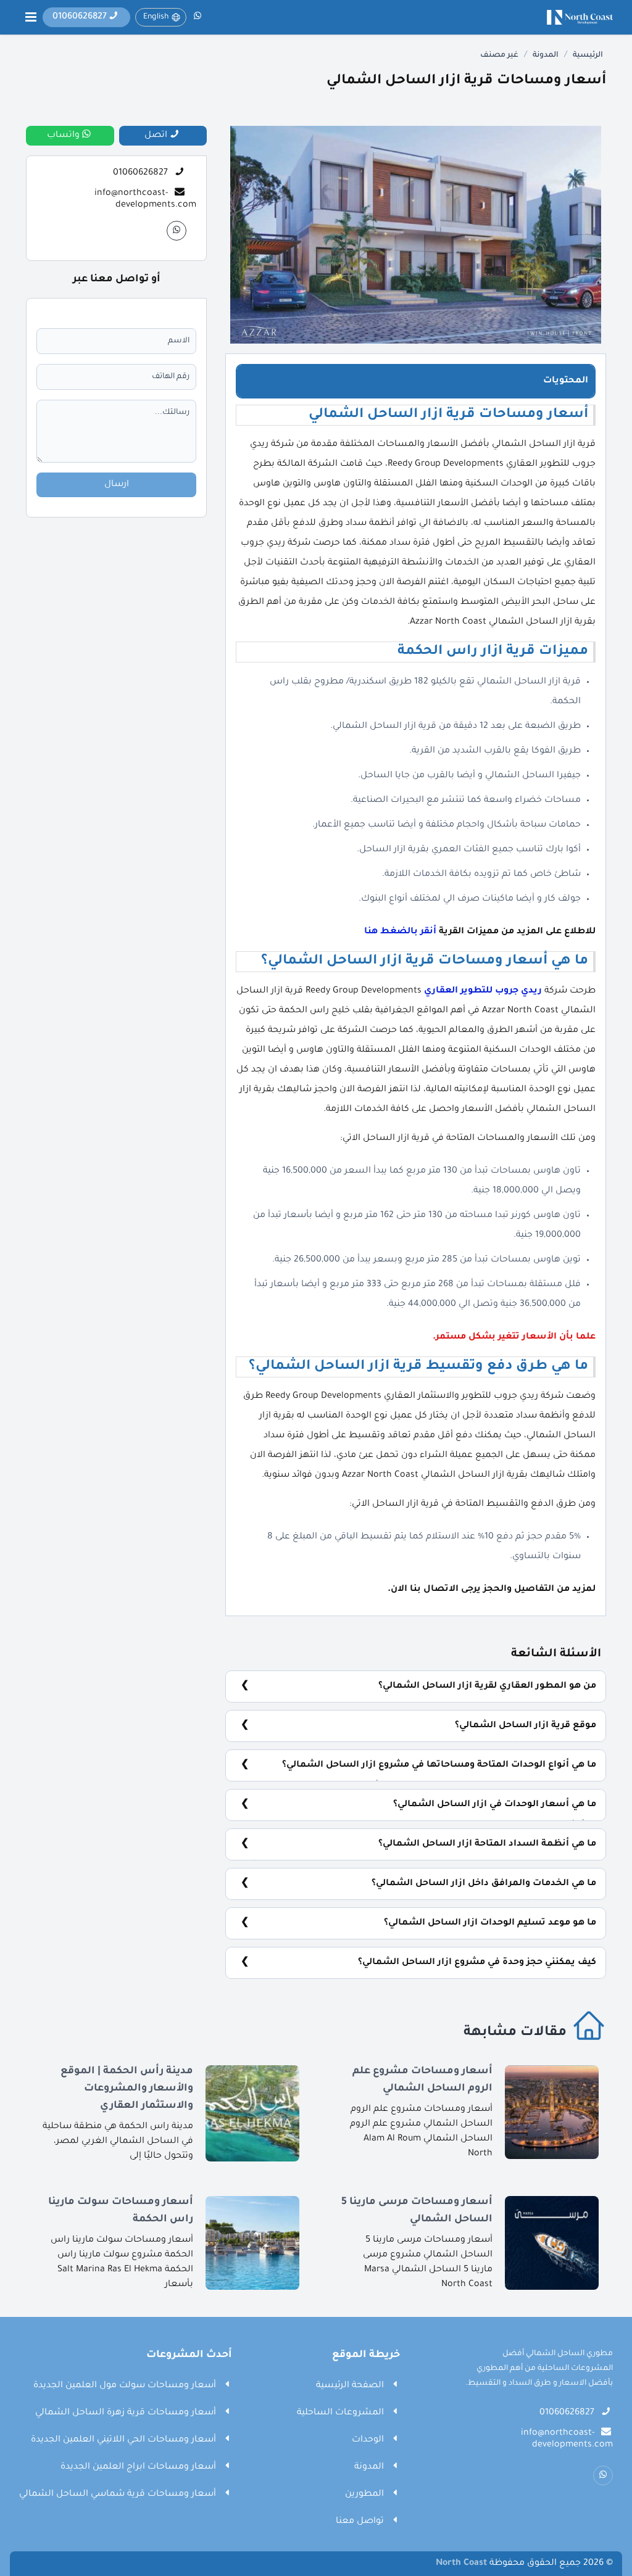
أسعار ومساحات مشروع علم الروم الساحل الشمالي (422, 2080)
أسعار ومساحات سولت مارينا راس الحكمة (121, 2211)
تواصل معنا (360, 2522)
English (156, 17)
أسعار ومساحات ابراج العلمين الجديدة (138, 2467)
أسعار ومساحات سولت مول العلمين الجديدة (125, 2386)
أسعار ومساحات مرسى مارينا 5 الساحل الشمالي (417, 2211)
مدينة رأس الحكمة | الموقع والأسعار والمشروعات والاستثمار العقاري (127, 2089)
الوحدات (368, 2440)
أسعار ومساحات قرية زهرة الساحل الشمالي (126, 2413)
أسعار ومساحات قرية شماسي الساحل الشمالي (118, 2495)
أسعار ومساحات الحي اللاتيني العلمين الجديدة (123, 2440)
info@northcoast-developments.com (145, 199)
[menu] (31, 17)
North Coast (461, 2564)
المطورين (364, 2495)
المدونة (546, 56)
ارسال (117, 485)
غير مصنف (499, 56)
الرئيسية (588, 56)
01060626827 (140, 173)
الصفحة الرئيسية (350, 2386)
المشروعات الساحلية (340, 2413)
